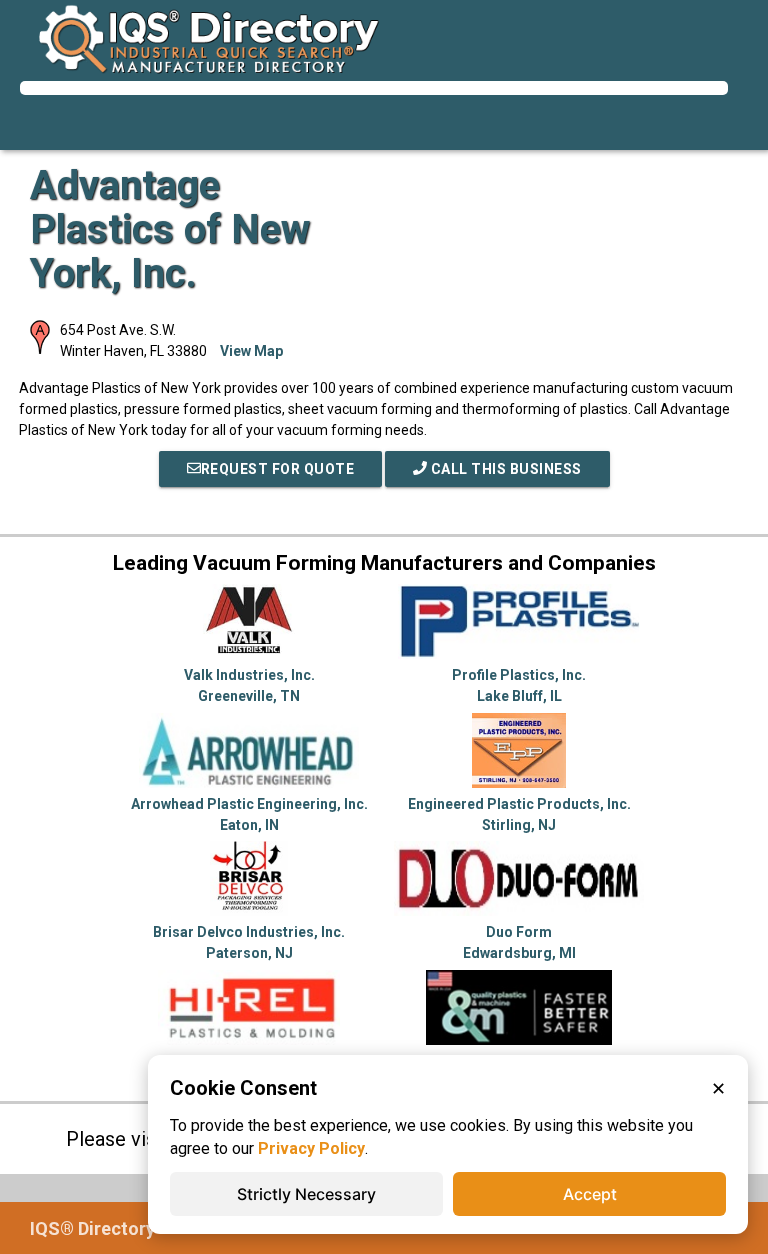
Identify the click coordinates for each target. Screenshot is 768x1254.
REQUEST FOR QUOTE (278, 469)
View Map (251, 351)
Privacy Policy (311, 1148)
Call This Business (504, 469)
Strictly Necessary (306, 1194)
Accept (590, 1194)
